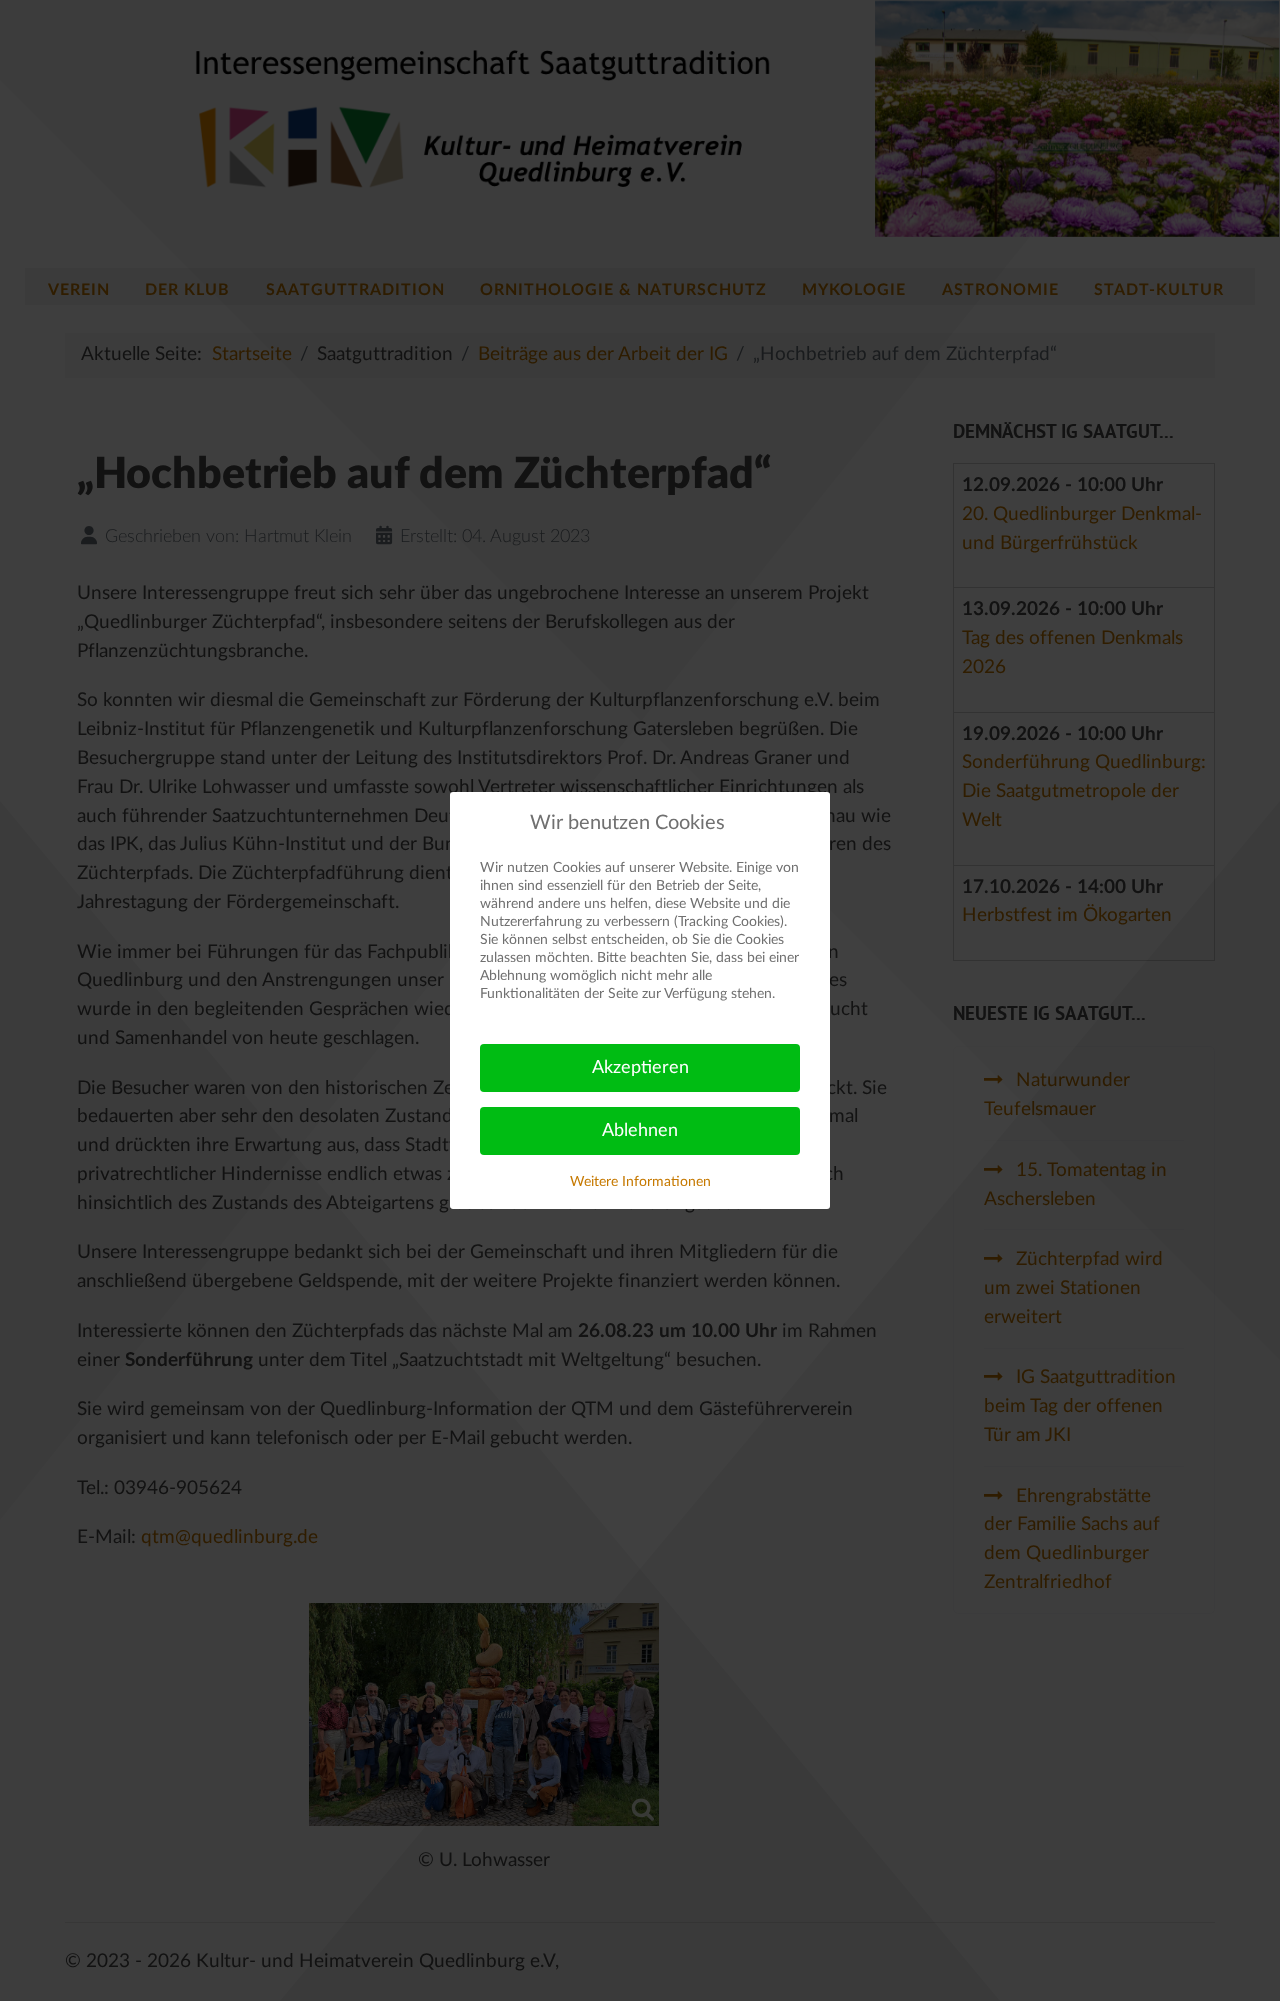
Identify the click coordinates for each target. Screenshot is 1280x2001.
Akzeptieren (640, 1068)
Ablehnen (640, 1131)
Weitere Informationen (640, 1182)
